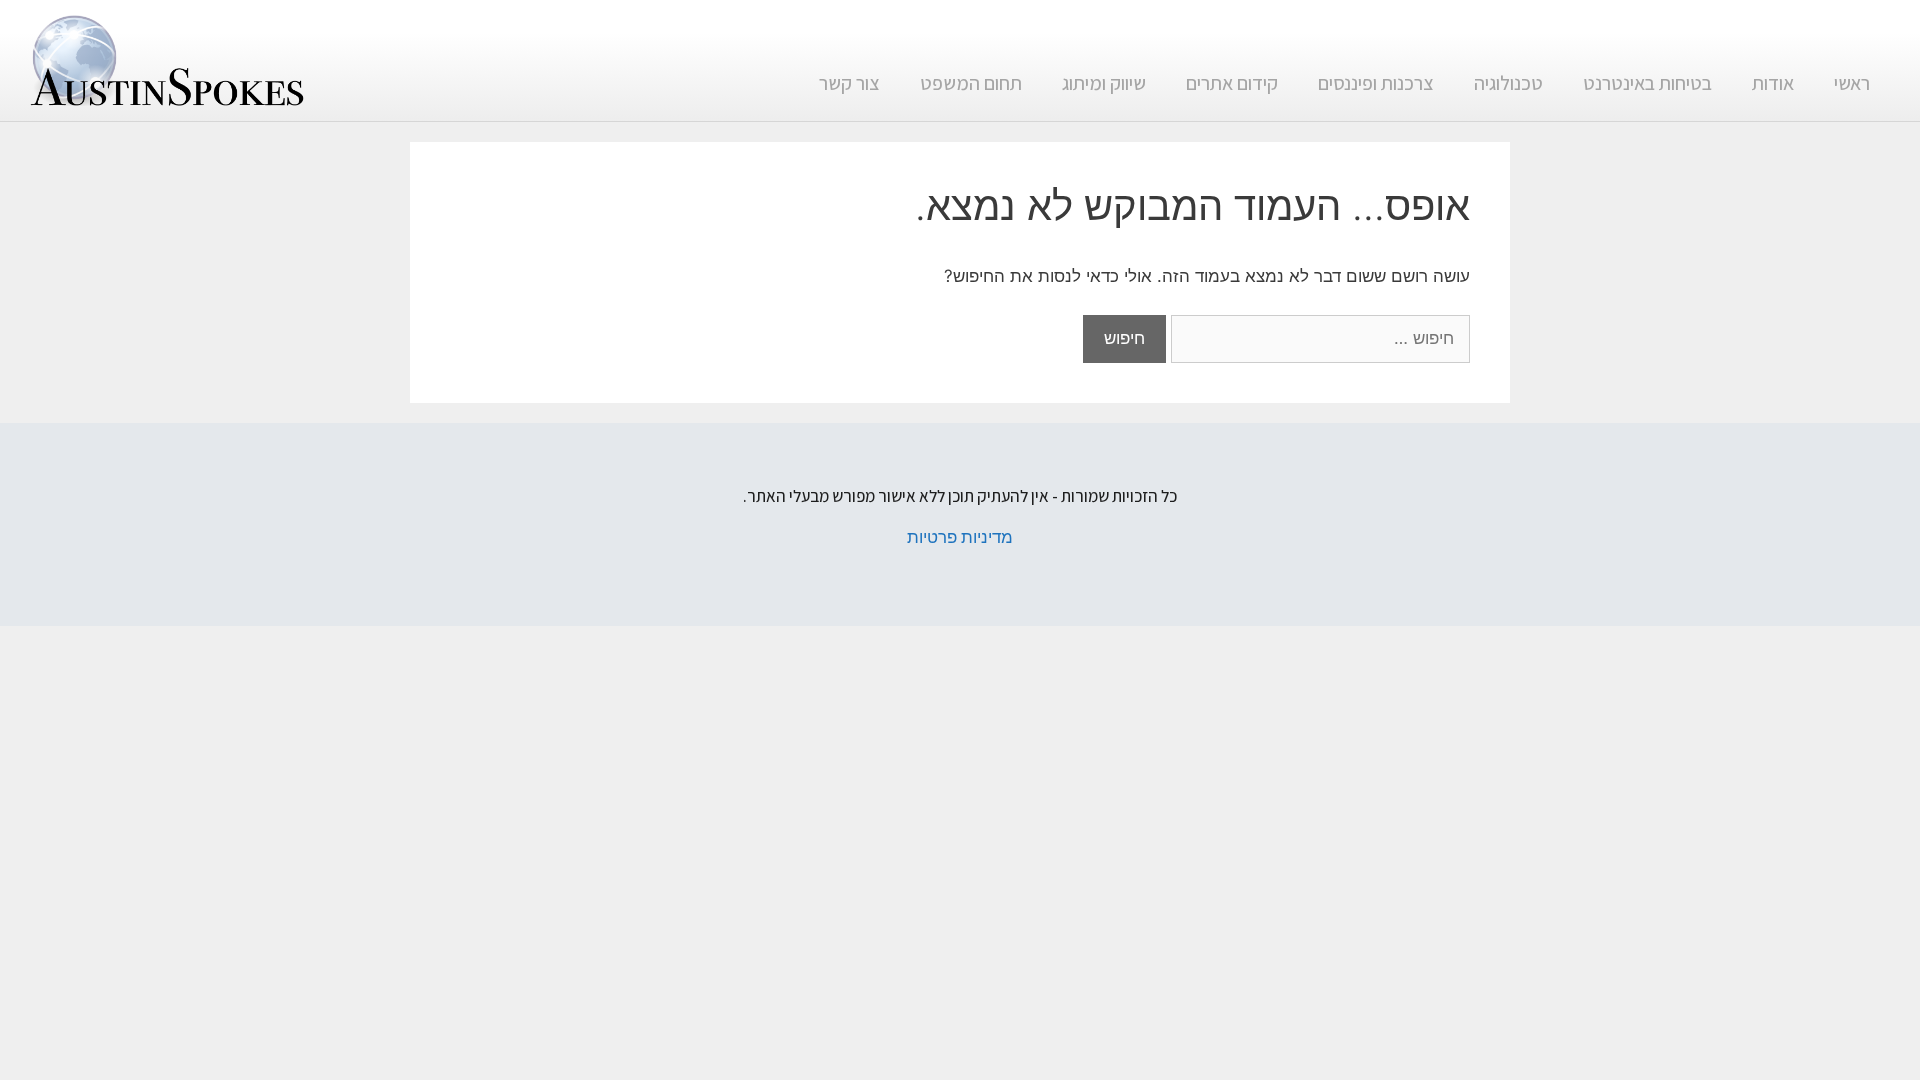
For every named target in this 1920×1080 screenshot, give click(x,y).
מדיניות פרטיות (960, 537)
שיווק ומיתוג (1104, 83)
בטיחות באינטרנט (1647, 83)
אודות (1773, 83)
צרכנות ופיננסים (1376, 83)
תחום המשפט (971, 83)
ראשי (1852, 83)
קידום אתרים (1232, 83)
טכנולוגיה (1508, 83)
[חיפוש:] (1318, 338)
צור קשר (849, 83)
